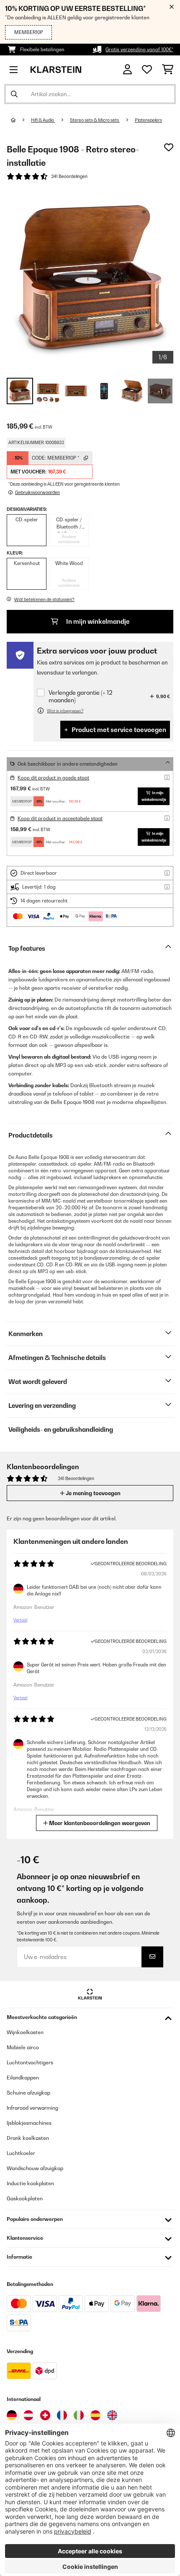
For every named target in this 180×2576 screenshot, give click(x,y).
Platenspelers (148, 120)
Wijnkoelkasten (25, 2032)
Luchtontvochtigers (30, 2062)
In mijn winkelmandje (97, 621)
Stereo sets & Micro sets (95, 120)
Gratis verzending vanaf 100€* (139, 50)
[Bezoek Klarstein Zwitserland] (45, 2415)
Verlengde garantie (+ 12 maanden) (80, 696)
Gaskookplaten (25, 2198)
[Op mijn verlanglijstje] (169, 147)
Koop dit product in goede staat (53, 778)
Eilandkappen (23, 2078)
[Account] (127, 69)
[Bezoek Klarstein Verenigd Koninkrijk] (112, 2415)
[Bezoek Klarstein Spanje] (95, 2415)
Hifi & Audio (43, 120)
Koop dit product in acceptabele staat (60, 819)
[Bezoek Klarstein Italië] (79, 2415)
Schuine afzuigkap (28, 2093)
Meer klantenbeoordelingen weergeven (99, 1823)
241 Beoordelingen (69, 176)
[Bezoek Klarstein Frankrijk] (62, 2415)
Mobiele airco (23, 2047)
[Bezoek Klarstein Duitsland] (12, 2415)
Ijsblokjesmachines (29, 2123)
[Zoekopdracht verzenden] (14, 94)
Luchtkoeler (21, 2153)
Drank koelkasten (28, 2138)
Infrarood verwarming (32, 2108)
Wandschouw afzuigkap (35, 2168)
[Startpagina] (21, 120)
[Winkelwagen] (168, 70)
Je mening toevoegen (93, 1493)
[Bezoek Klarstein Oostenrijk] (28, 2415)
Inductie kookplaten (30, 2183)
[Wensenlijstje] (147, 70)
